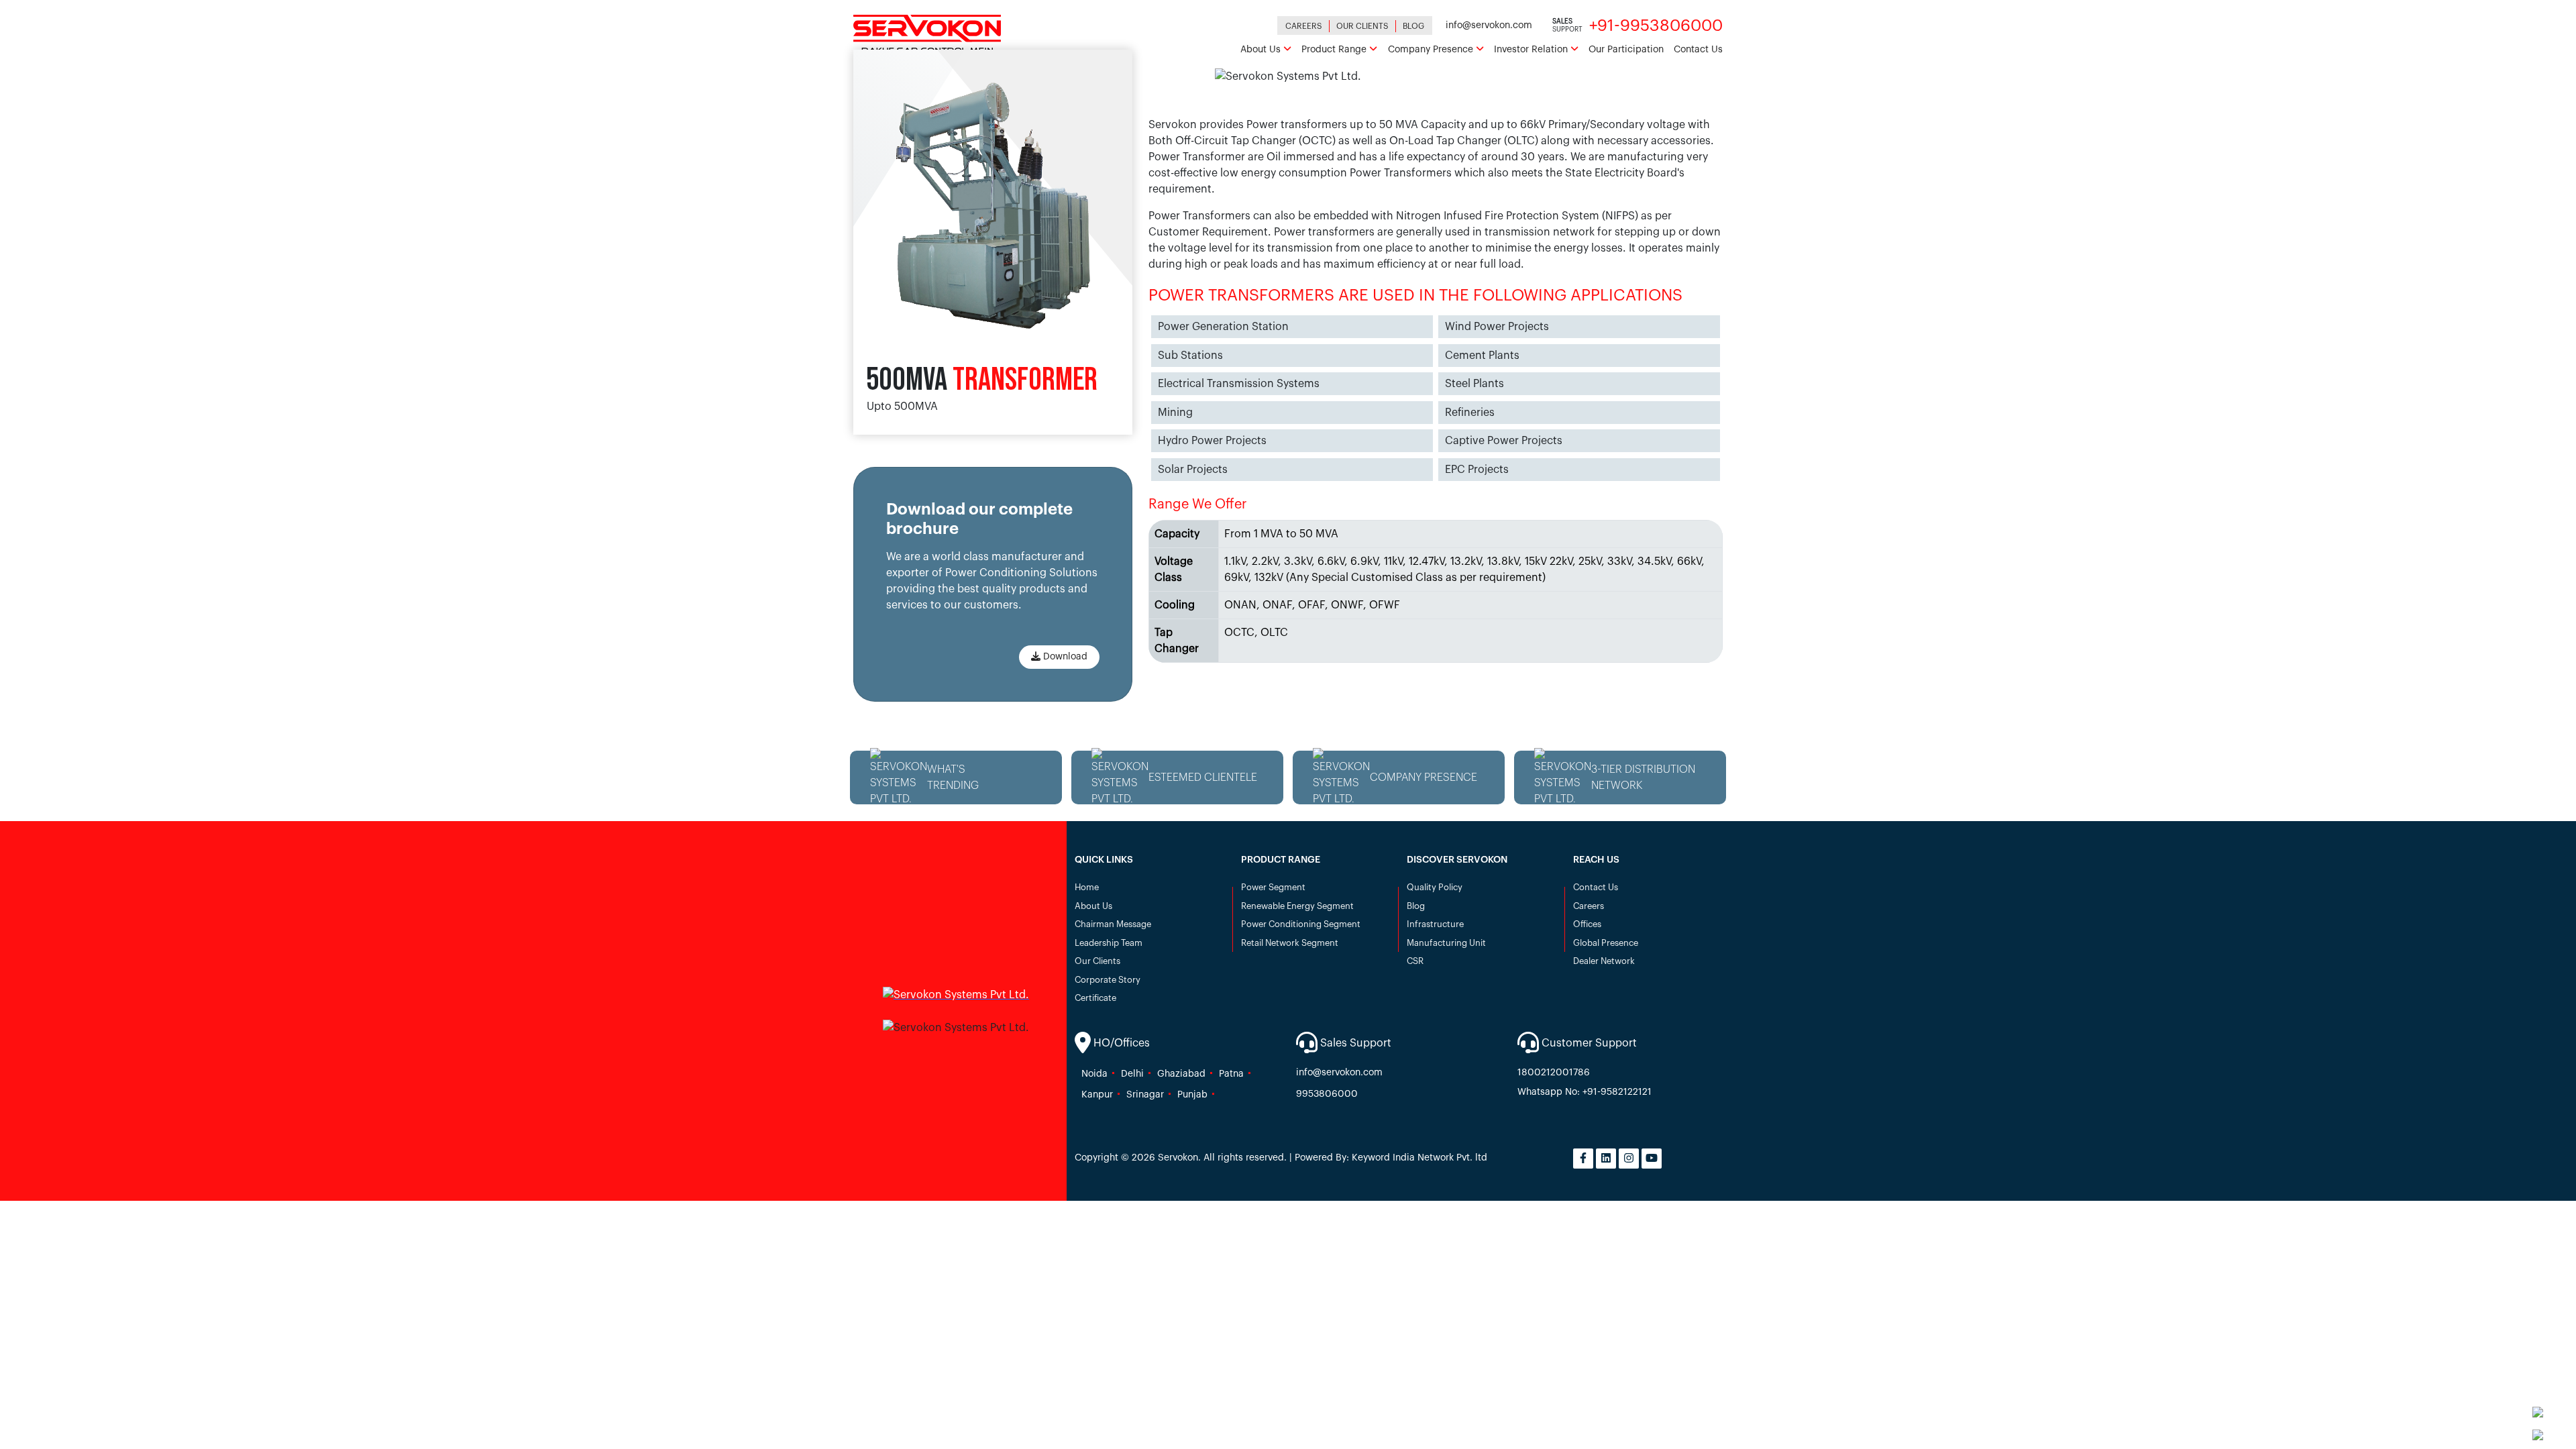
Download (1064, 657)
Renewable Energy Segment (1297, 906)
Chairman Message (1113, 924)
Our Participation (1626, 50)
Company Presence (1432, 50)
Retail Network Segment (1290, 943)
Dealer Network (1604, 961)
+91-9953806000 (1656, 25)
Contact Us (1698, 50)
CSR (1415, 961)
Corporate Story (1108, 980)
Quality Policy (1435, 887)
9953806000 (1327, 1094)
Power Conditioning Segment (1301, 924)
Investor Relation (1532, 50)
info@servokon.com (1489, 25)
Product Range (1335, 50)
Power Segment (1273, 887)
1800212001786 (1554, 1073)
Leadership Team (1109, 943)
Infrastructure (1435, 924)
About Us (1262, 50)
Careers (1304, 26)
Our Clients (1362, 26)
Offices (1587, 924)
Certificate (1095, 998)
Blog (1413, 26)
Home (1087, 887)
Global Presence (1606, 943)
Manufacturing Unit (1446, 943)
